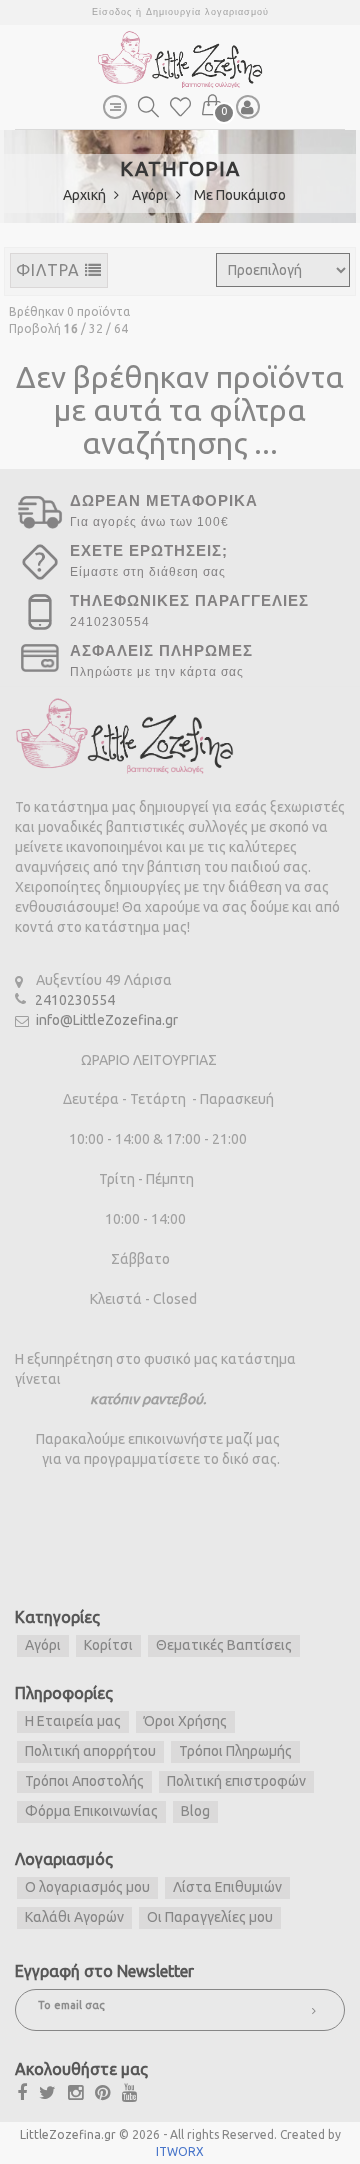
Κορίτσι (108, 1645)
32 (96, 328)
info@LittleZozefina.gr (107, 1020)
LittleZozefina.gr (68, 2134)
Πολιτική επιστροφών (236, 1781)
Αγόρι (151, 195)
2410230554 (75, 1000)
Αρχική (86, 195)
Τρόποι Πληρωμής (235, 1751)
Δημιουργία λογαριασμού (207, 12)
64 (121, 328)
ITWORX (180, 2151)
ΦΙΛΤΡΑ (50, 270)
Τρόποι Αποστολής (84, 1781)
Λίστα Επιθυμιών (227, 1887)
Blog (195, 1811)
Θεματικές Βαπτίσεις (224, 1645)
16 (71, 328)
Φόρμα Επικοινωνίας (91, 1811)
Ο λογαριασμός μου (87, 1887)
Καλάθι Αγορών (74, 1917)
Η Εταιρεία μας (73, 1721)
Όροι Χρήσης (185, 1721)
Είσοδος (112, 12)
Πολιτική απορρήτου (90, 1751)
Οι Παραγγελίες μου (210, 1917)
